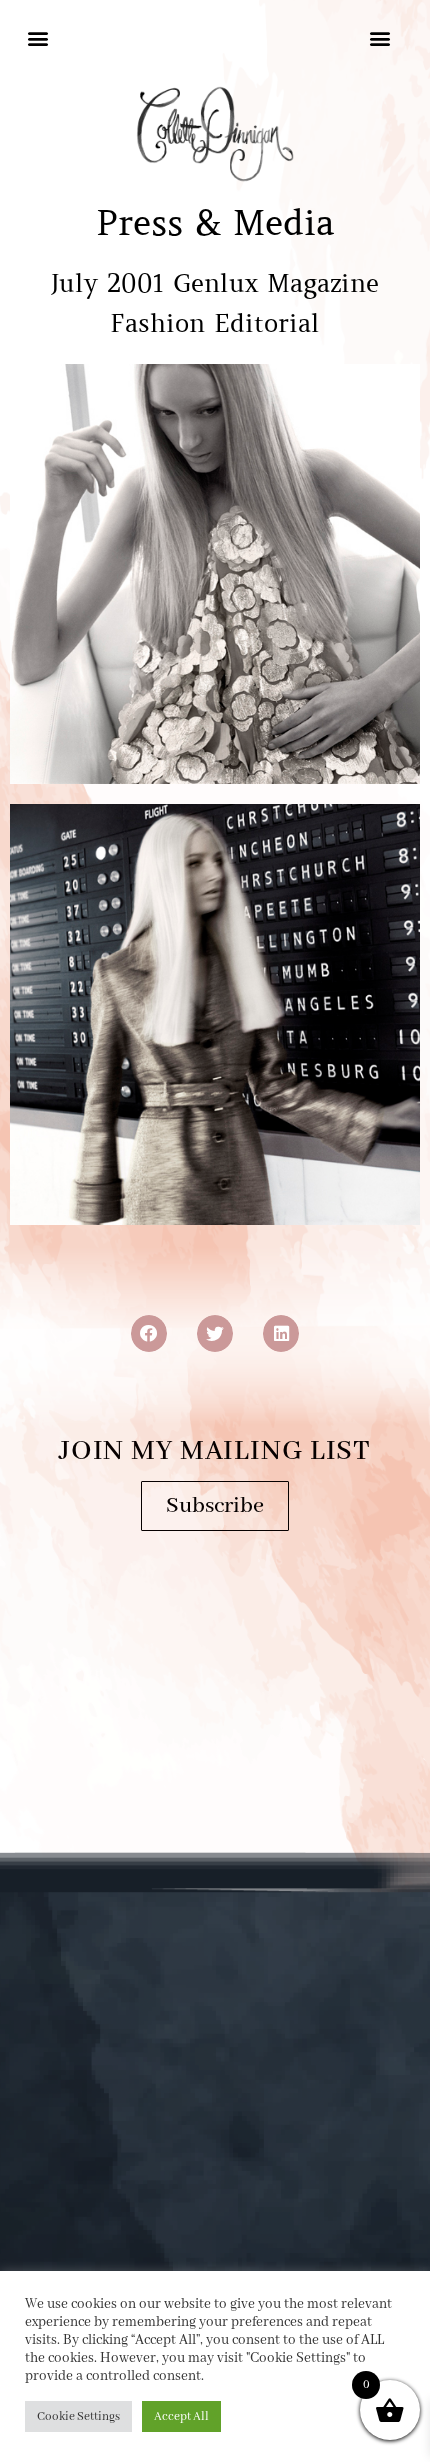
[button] (38, 37)
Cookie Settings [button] (78, 2416)
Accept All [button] (181, 2416)
